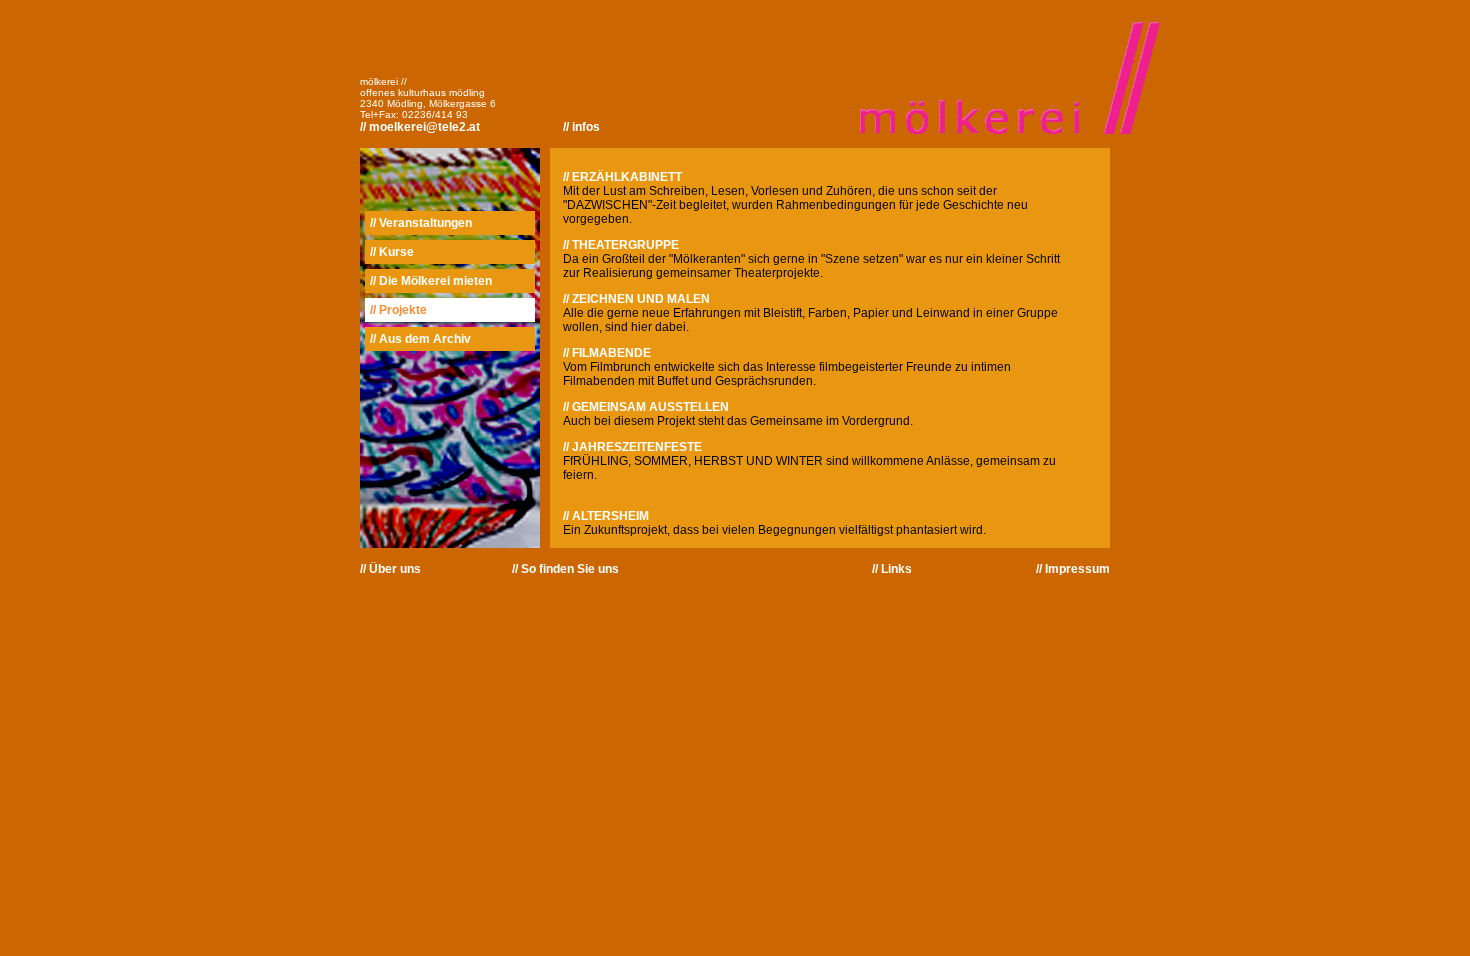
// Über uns (390, 569)
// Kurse (392, 252)
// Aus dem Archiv (420, 339)
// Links (892, 569)
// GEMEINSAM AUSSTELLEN (646, 407)
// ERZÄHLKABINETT (622, 177)
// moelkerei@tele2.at (420, 127)
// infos (581, 127)
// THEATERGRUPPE (621, 245)
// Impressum (1073, 569)
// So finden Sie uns (565, 569)
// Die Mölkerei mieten (431, 281)
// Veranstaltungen (421, 223)
